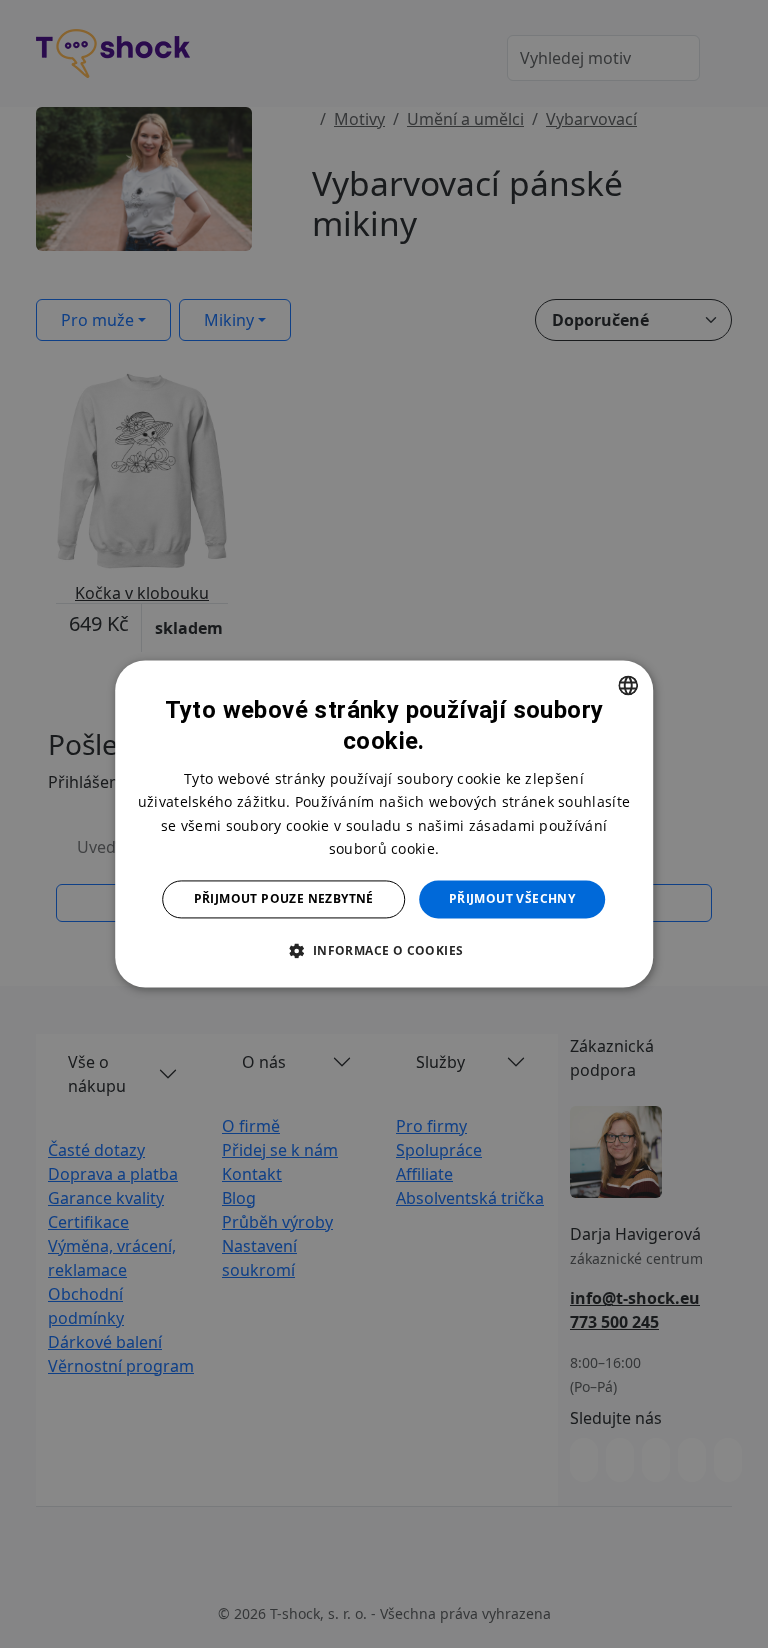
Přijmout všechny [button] (512, 898)
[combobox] (628, 685)
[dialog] (384, 823)
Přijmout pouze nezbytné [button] (284, 898)
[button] (383, 951)
